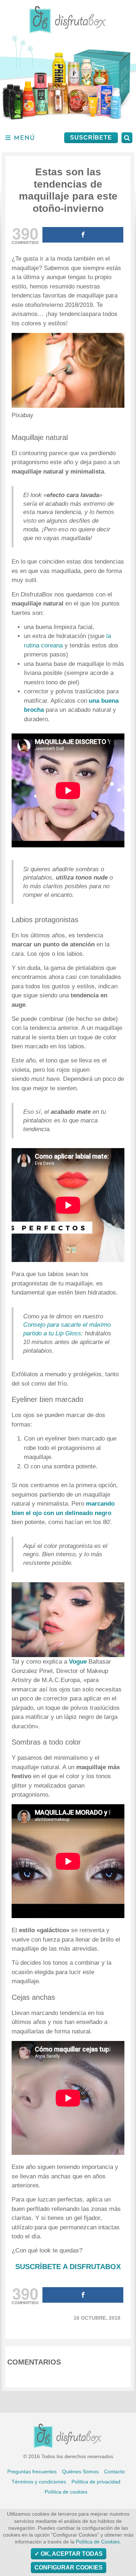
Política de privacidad (96, 2482)
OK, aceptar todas (71, 2554)
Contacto (114, 2472)
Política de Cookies (98, 2542)
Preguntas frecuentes (32, 2472)
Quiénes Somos (80, 2472)
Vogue (78, 1662)
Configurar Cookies (69, 2568)
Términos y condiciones (39, 2482)
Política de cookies (66, 2492)
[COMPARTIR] (83, 235)
